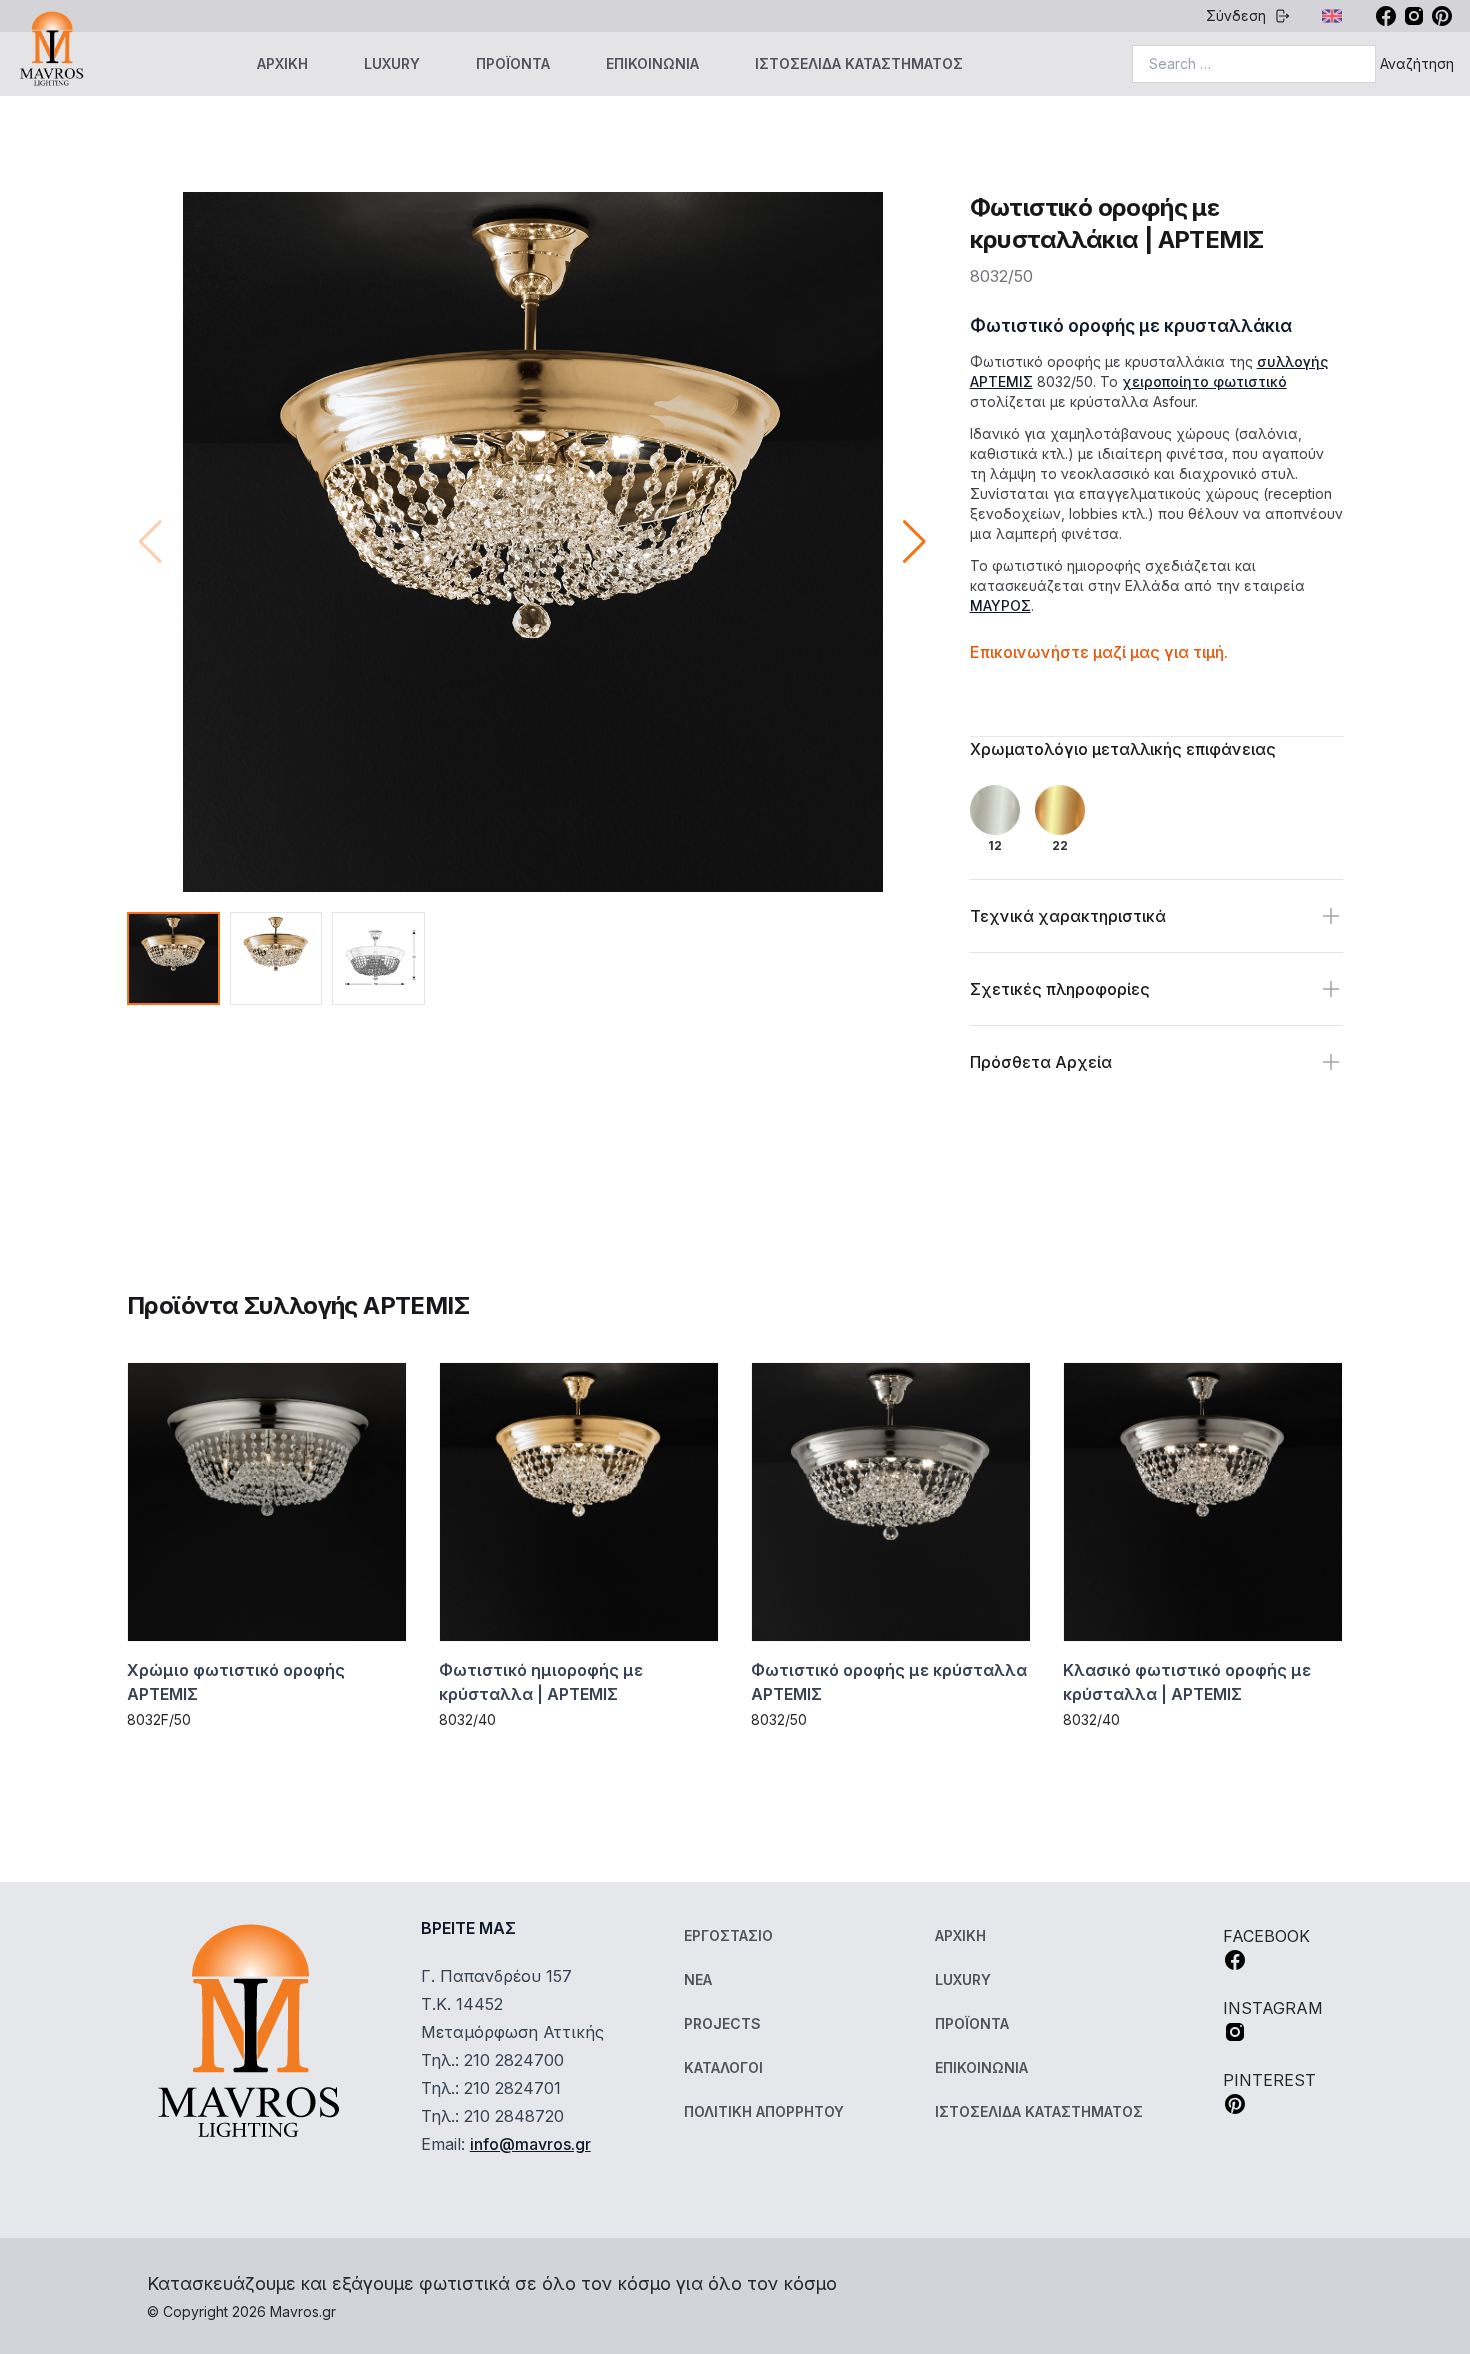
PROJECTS (722, 2023)
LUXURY (392, 63)
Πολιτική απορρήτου (764, 2111)
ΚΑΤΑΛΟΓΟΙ (723, 2067)
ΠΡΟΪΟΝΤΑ (513, 63)
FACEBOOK (1266, 1936)
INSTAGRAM (1273, 2008)
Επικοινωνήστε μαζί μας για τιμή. (1099, 652)
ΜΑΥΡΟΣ (1000, 605)
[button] (914, 542)
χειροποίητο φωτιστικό (1204, 381)
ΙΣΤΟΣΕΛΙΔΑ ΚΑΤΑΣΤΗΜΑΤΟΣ (859, 63)
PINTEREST (1269, 2080)
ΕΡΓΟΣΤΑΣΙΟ (728, 1935)
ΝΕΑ (698, 1979)
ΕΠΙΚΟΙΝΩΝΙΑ (652, 63)
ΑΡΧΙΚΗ (282, 63)
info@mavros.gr (530, 2144)
